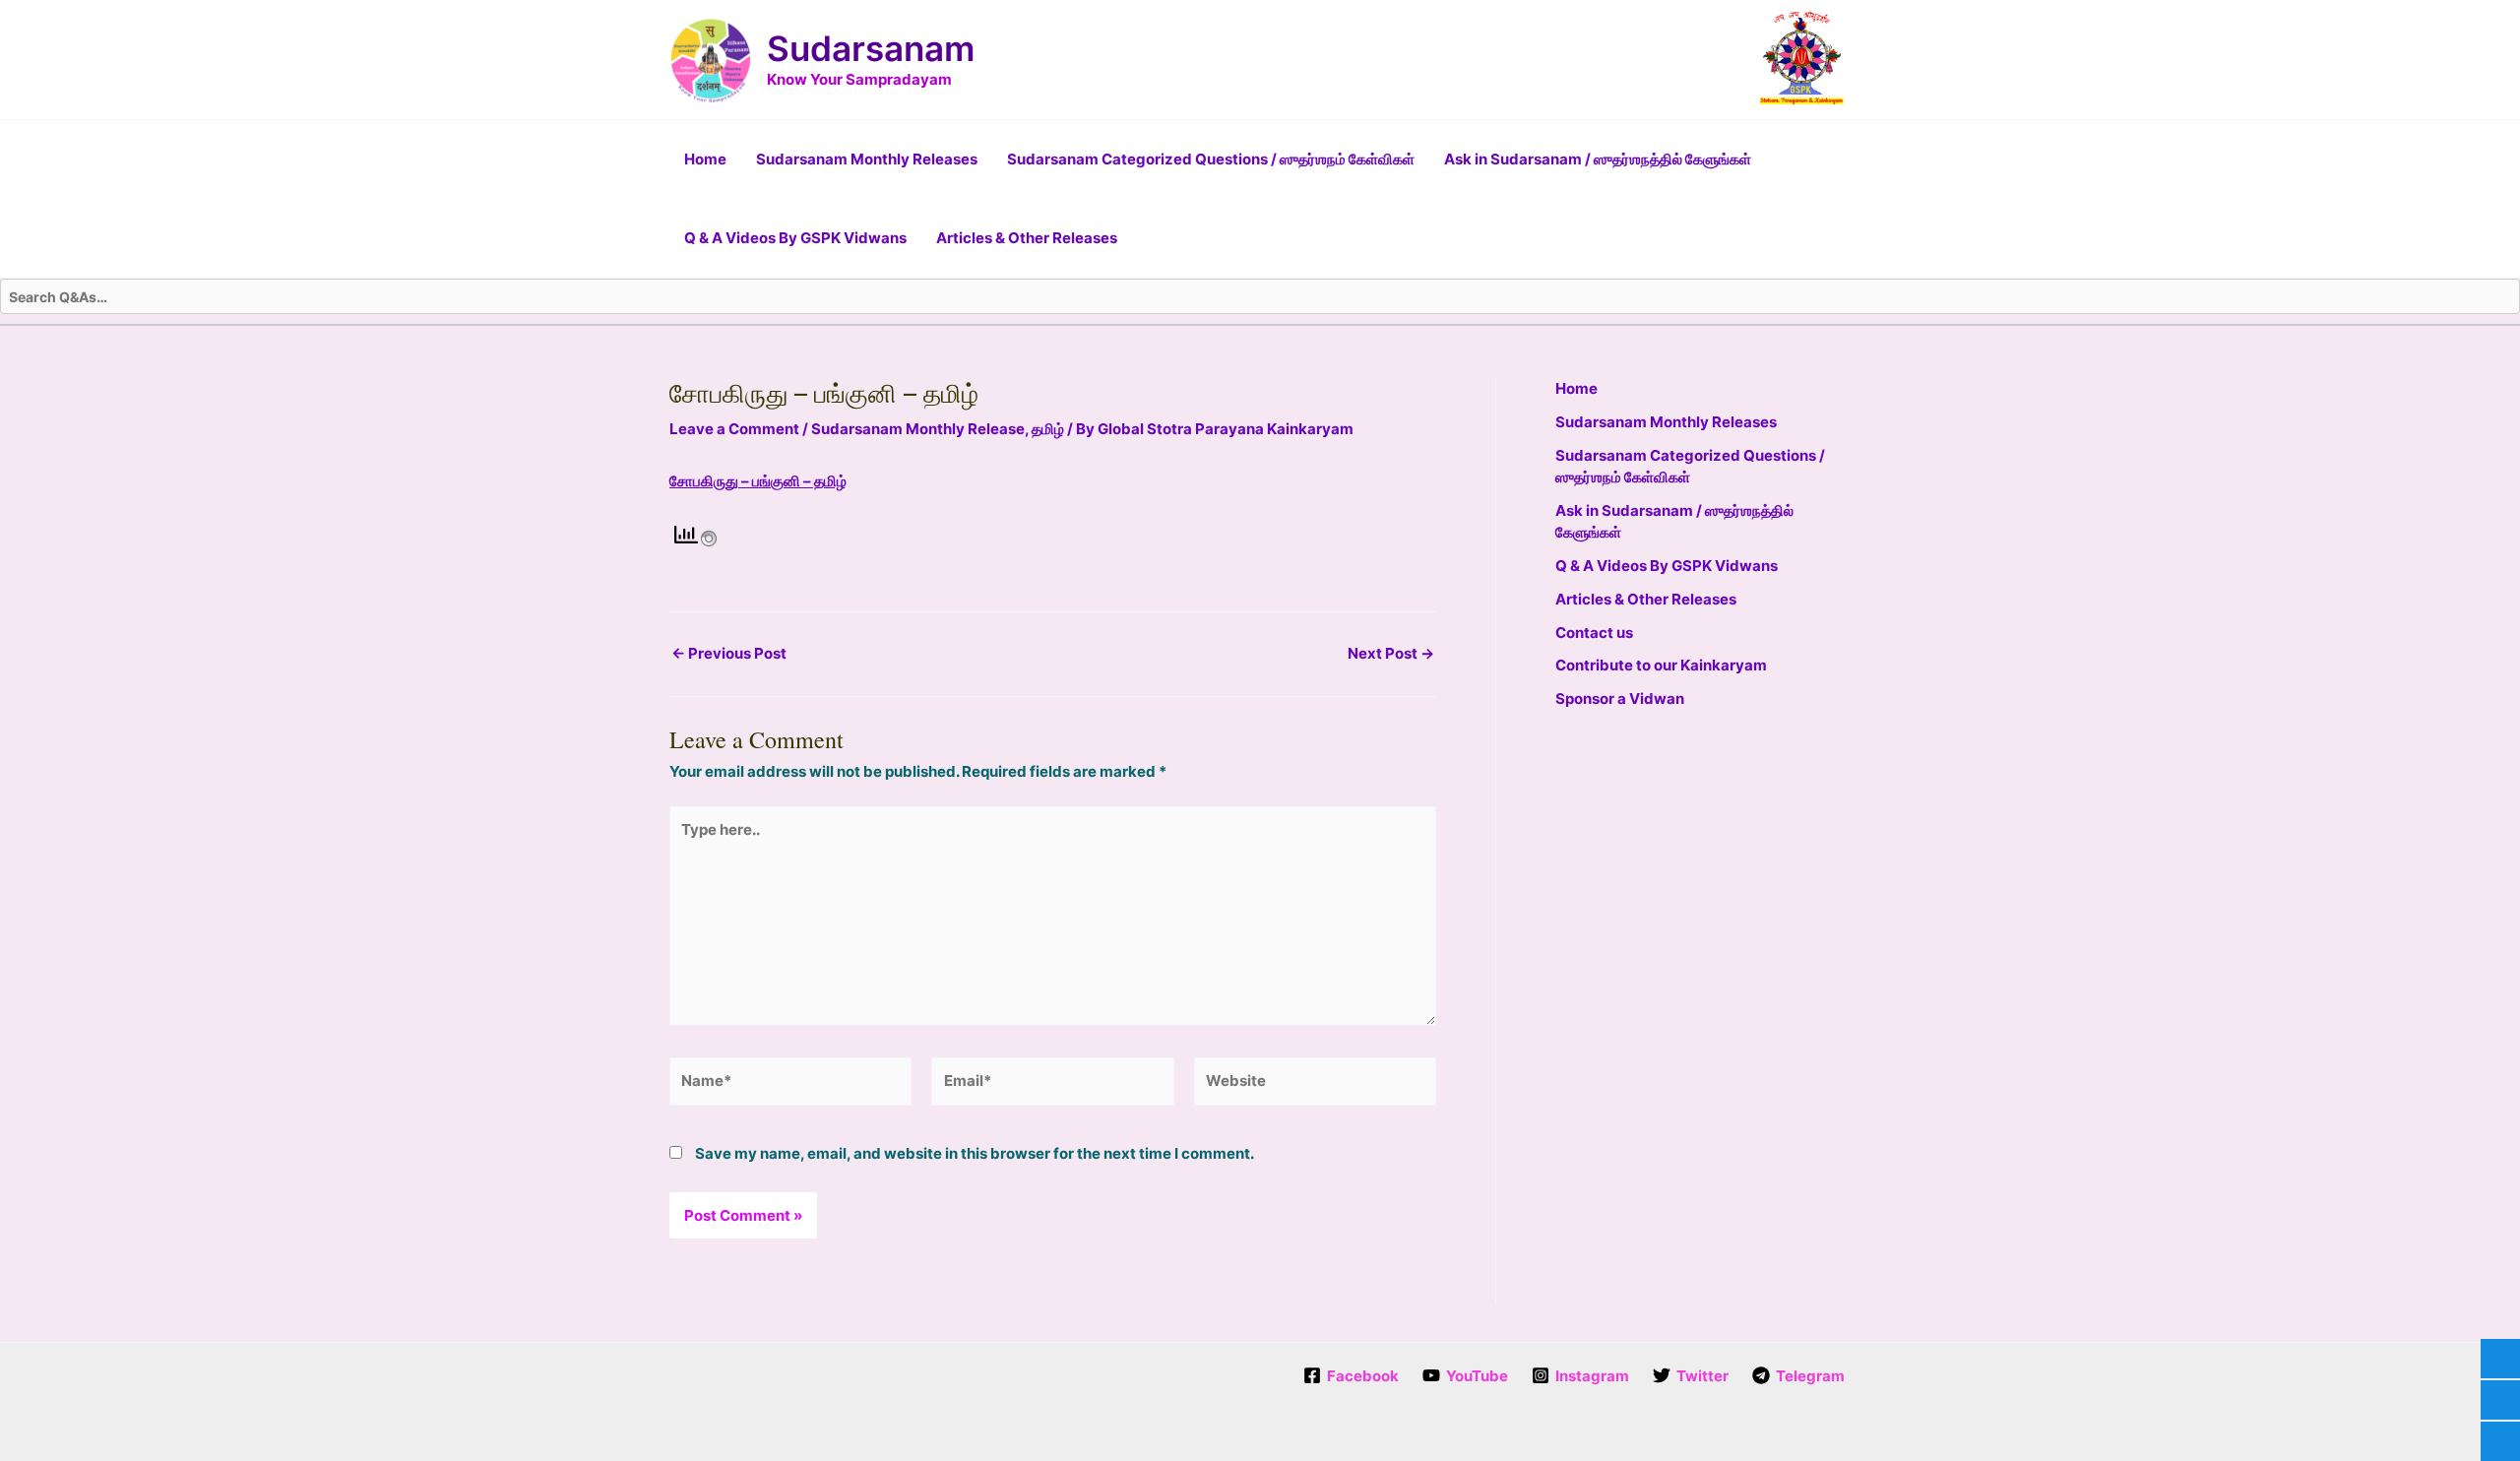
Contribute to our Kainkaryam (1661, 665)
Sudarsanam (871, 48)
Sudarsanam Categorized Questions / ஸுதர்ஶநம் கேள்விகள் (1211, 159)
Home (705, 159)
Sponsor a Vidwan (1620, 699)
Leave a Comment (734, 429)
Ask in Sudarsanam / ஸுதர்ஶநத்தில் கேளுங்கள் (1598, 159)
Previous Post (729, 653)
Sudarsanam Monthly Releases (867, 159)
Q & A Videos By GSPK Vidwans (795, 238)
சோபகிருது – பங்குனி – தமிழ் (758, 481)
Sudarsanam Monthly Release (918, 429)
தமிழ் (1048, 429)
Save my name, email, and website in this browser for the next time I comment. (975, 1153)
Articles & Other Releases (1027, 238)
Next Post (1391, 653)
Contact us (1594, 633)
